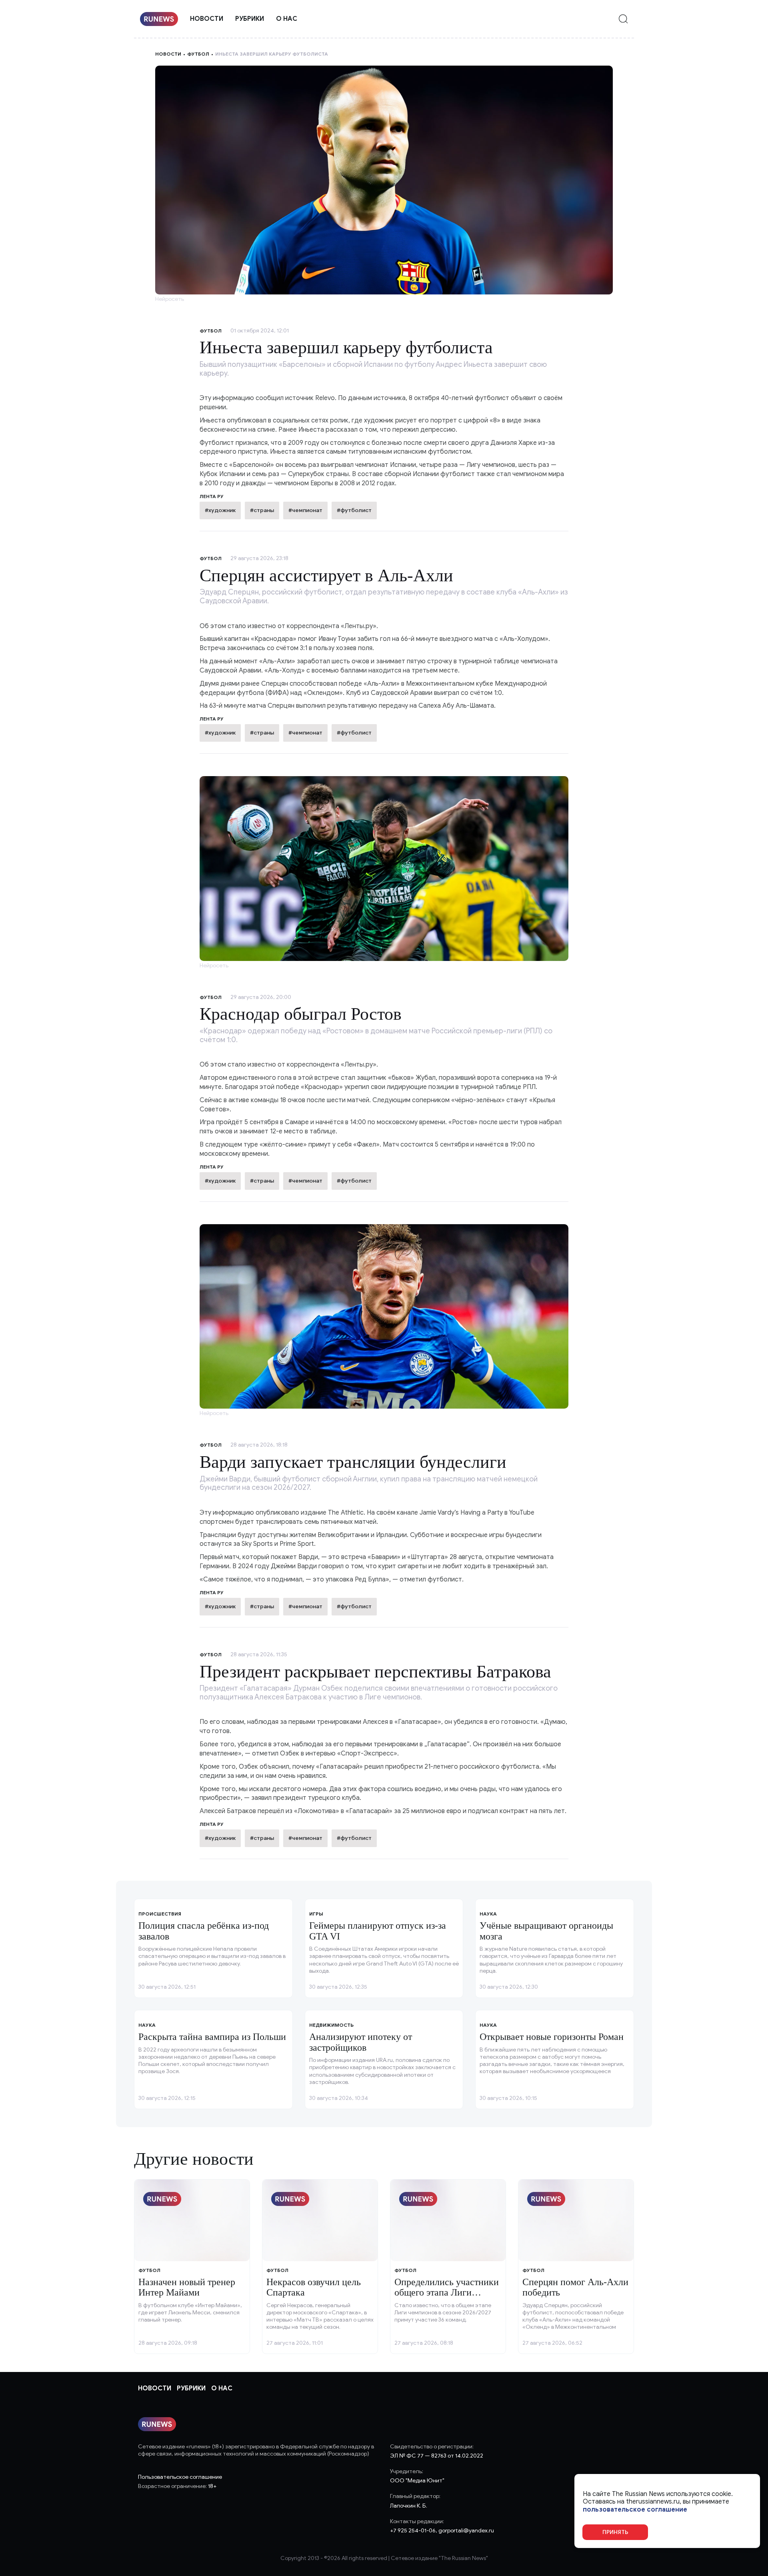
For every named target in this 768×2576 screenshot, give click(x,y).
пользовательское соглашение (635, 2509)
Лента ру (212, 719)
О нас (287, 19)
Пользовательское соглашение (180, 2477)
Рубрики (250, 19)
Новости (207, 19)
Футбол (198, 54)
